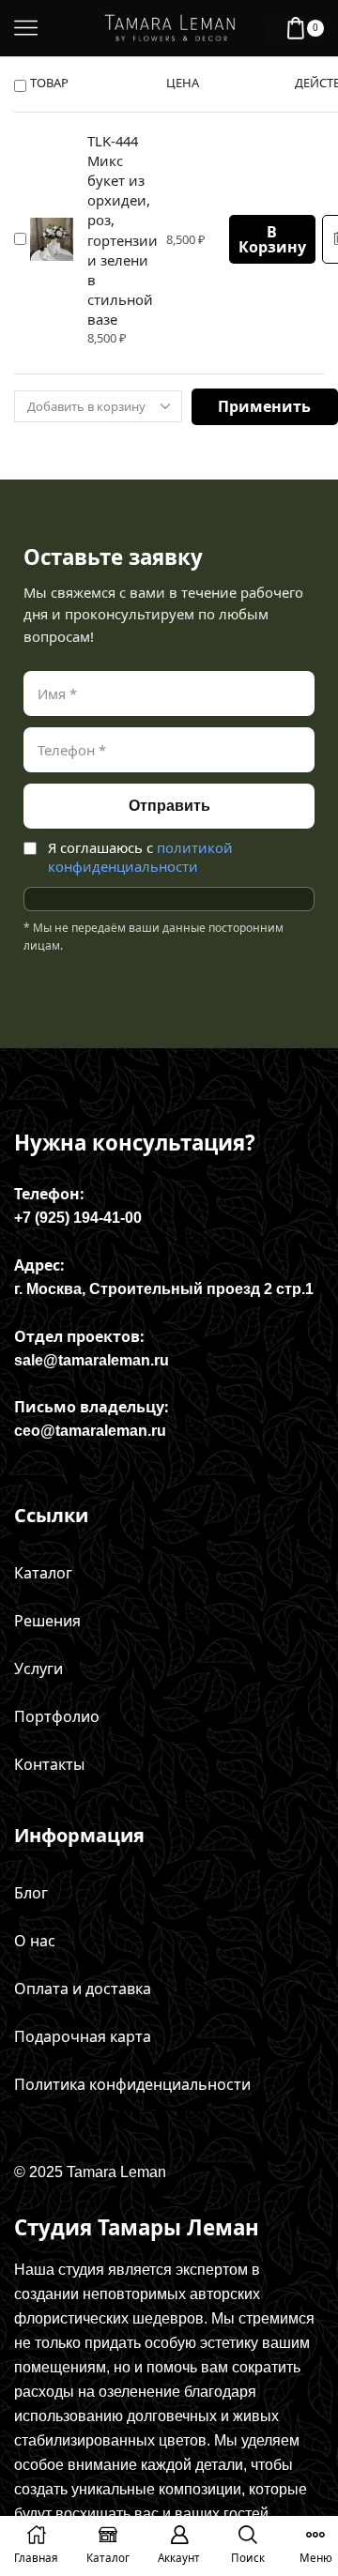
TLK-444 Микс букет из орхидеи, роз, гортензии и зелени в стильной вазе (123, 230)
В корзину (272, 239)
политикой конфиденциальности (140, 857)
